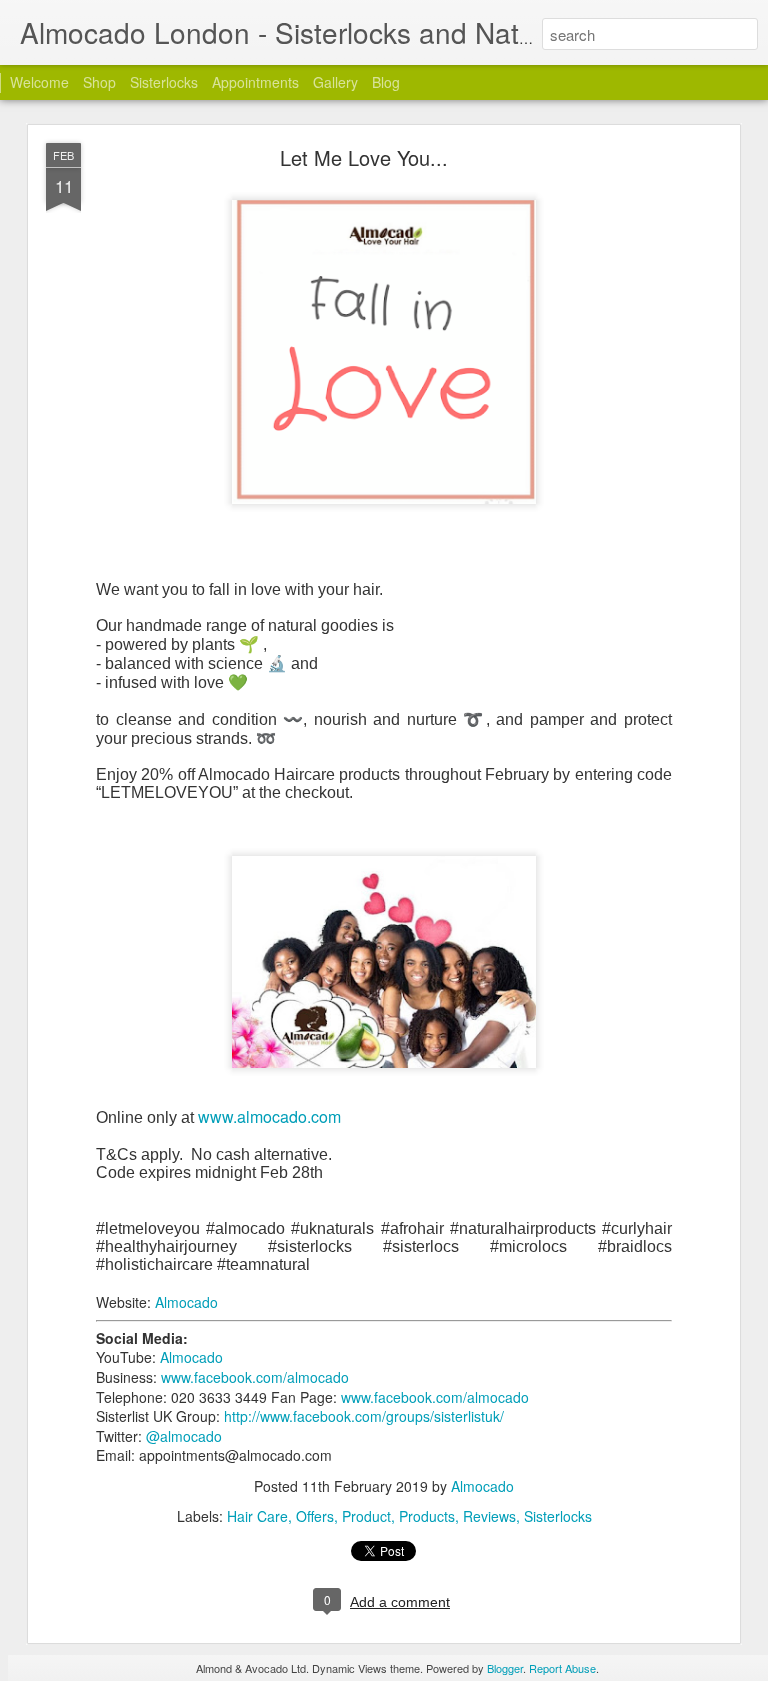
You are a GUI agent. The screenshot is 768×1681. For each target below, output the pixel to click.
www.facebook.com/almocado (255, 1377)
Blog (386, 82)
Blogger (505, 1668)
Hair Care (257, 1516)
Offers (315, 1516)
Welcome (39, 82)
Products (427, 1516)
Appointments (255, 82)
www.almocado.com (269, 1116)
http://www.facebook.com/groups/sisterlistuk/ (364, 1416)
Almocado (186, 1302)
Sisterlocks (164, 82)
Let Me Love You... (364, 157)
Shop (99, 82)
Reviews (489, 1516)
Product (366, 1516)
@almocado (184, 1436)
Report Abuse (562, 1668)
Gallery (335, 82)
